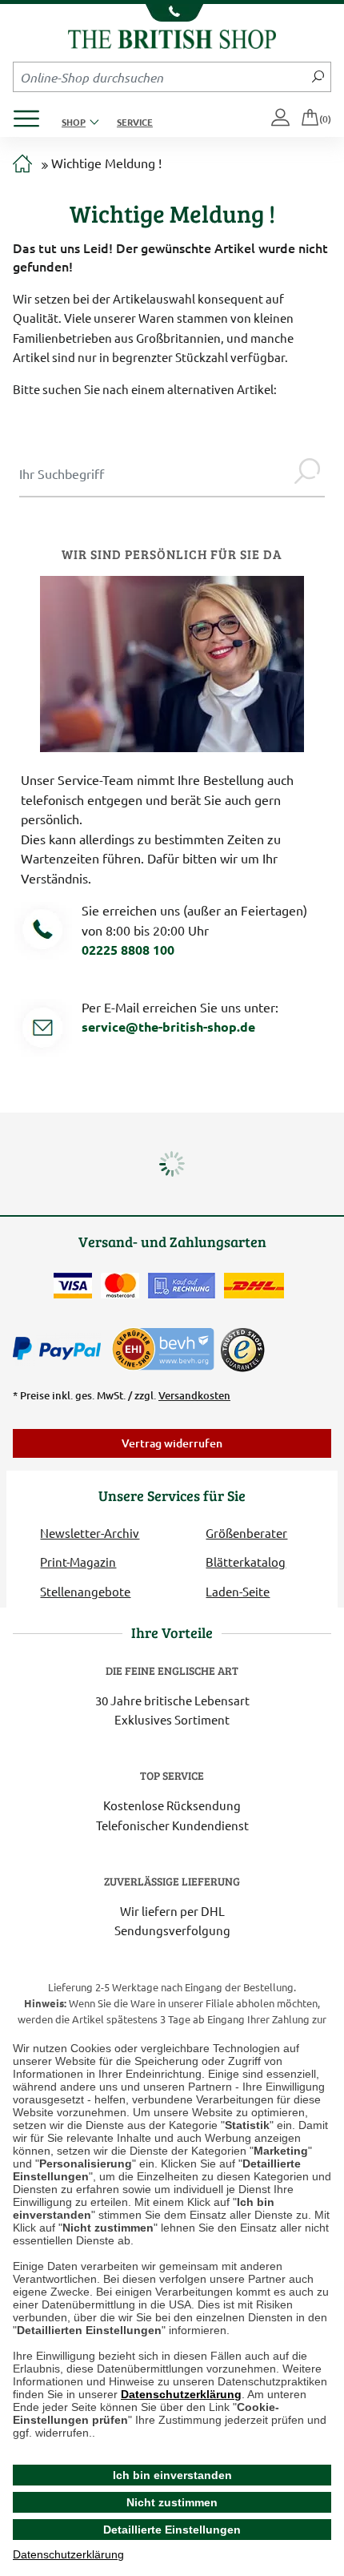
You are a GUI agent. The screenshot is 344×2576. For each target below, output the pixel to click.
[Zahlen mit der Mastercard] (120, 1286)
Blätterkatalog (246, 1562)
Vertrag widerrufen (172, 1443)
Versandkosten (194, 1395)
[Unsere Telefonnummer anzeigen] (172, 13)
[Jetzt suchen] (318, 77)
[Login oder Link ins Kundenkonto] (282, 119)
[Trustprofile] (164, 1348)
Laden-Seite (238, 1591)
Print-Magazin (78, 1562)
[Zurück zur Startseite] (172, 37)
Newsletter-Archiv (90, 1533)
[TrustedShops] (242, 1350)
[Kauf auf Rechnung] (182, 1286)
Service (135, 122)
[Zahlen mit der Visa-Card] (73, 1286)
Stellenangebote (85, 1591)
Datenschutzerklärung (181, 2394)
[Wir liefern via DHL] (254, 1286)
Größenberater (246, 1533)
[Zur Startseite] (22, 164)
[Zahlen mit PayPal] (61, 1349)
